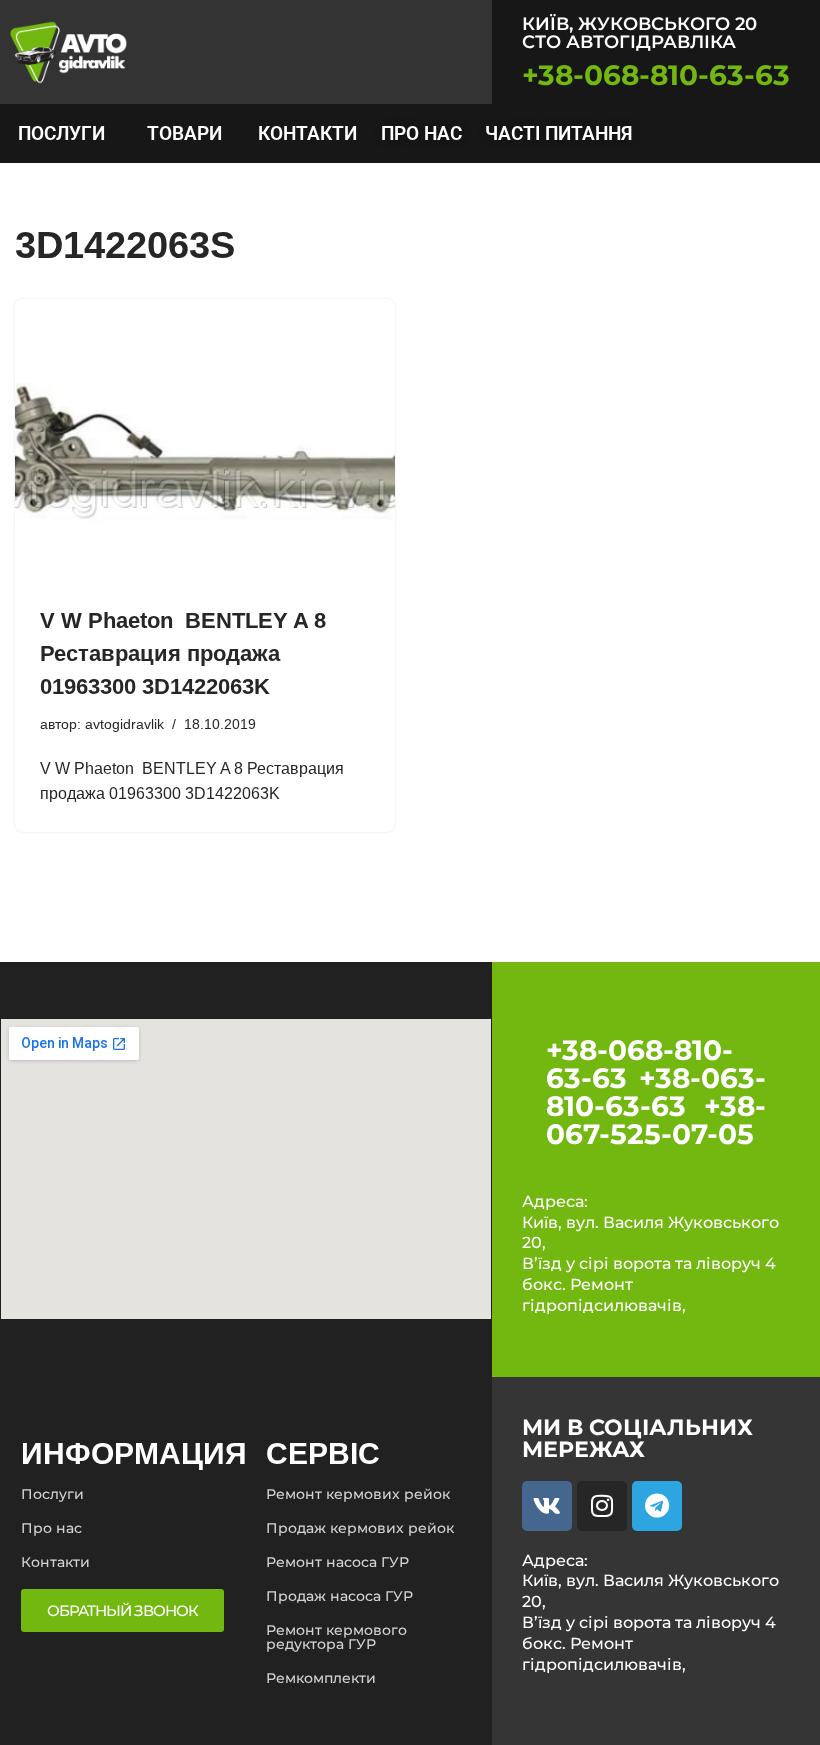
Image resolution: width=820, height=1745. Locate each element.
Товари (184, 133)
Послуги (52, 1494)
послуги (61, 133)
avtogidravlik (124, 724)
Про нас (421, 133)
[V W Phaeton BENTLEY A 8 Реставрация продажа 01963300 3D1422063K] (205, 441)
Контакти (307, 133)
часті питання (558, 133)
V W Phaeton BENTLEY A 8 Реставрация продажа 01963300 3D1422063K (183, 653)
